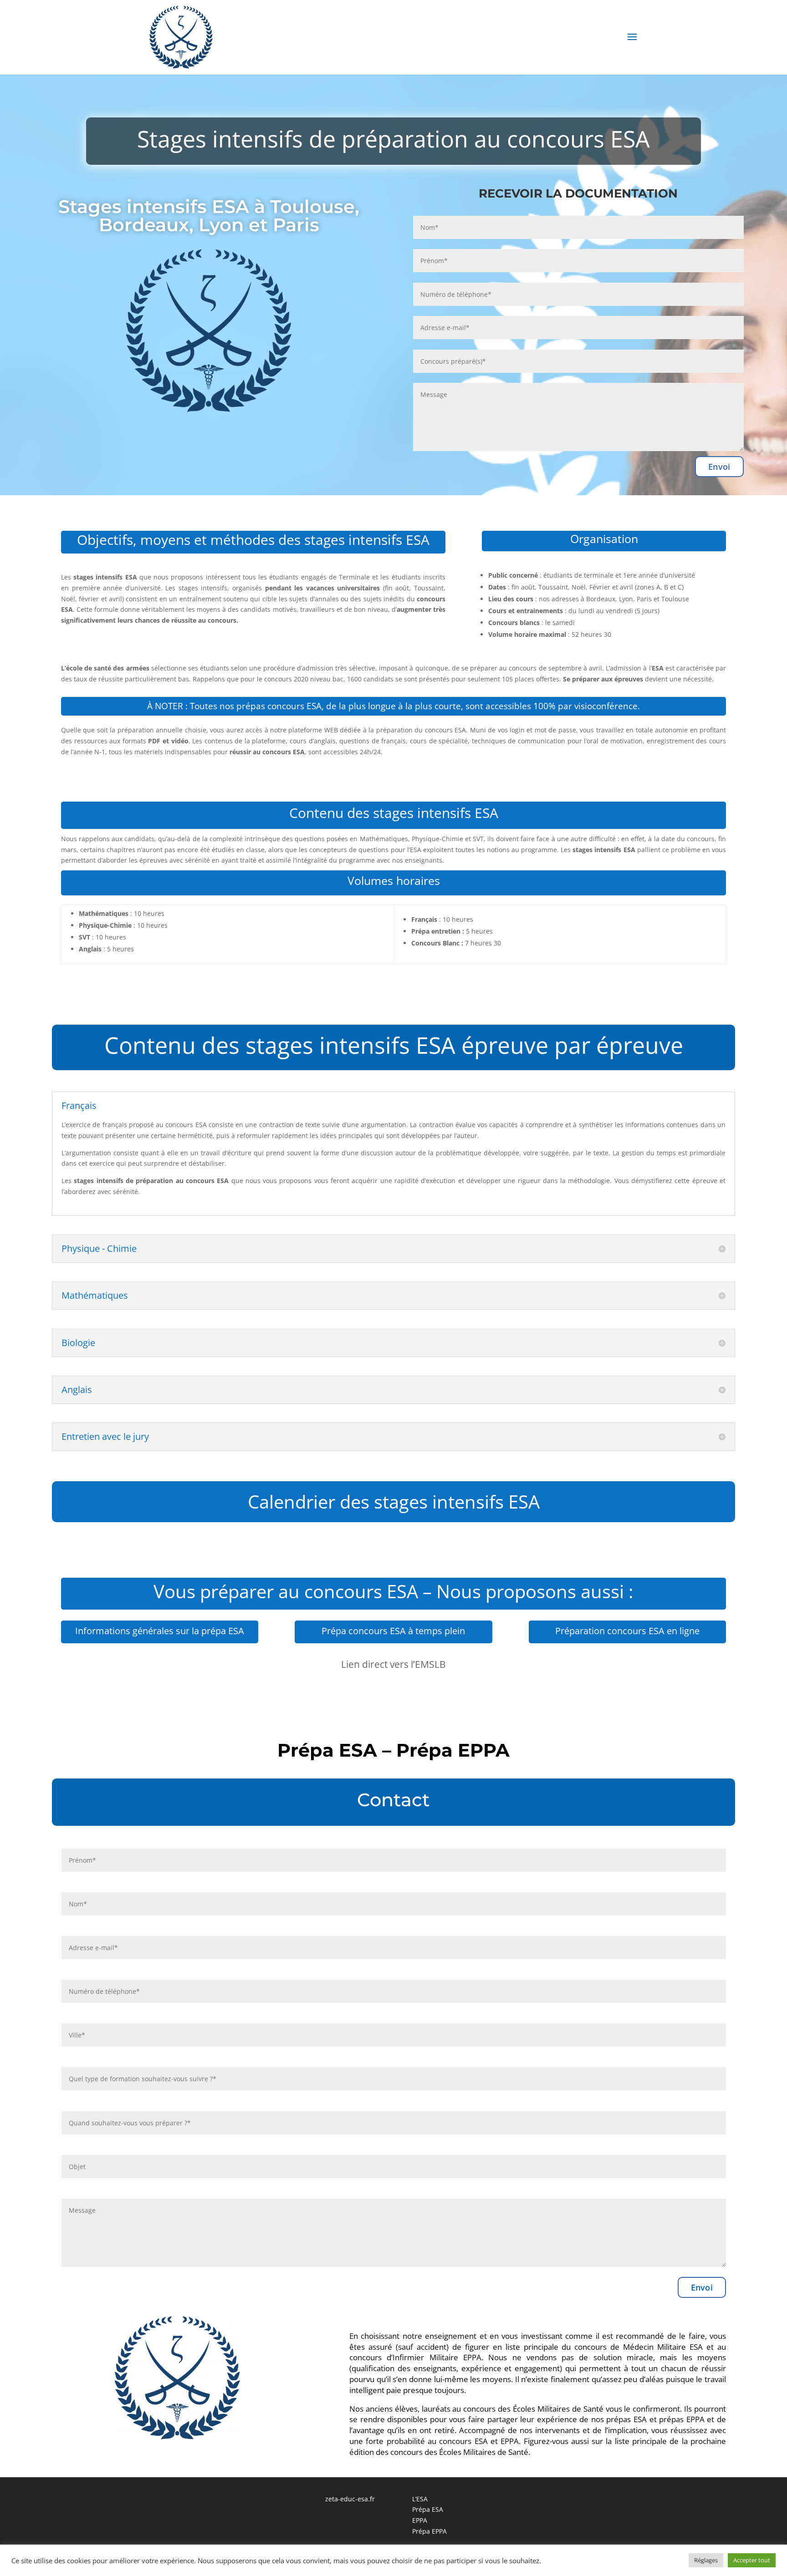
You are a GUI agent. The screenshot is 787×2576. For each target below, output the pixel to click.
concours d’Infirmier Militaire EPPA (415, 2357)
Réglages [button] (706, 2560)
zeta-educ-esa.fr (350, 2499)
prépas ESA (626, 2419)
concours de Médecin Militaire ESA (639, 2347)
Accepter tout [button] (752, 2560)
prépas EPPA (682, 2419)
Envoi (719, 467)
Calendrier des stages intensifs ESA (394, 1501)
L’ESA (420, 2499)
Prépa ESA (428, 2509)
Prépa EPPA (429, 2531)
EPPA (420, 2520)
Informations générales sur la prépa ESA (160, 1631)
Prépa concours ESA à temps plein (393, 1631)
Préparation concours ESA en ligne (627, 1631)
